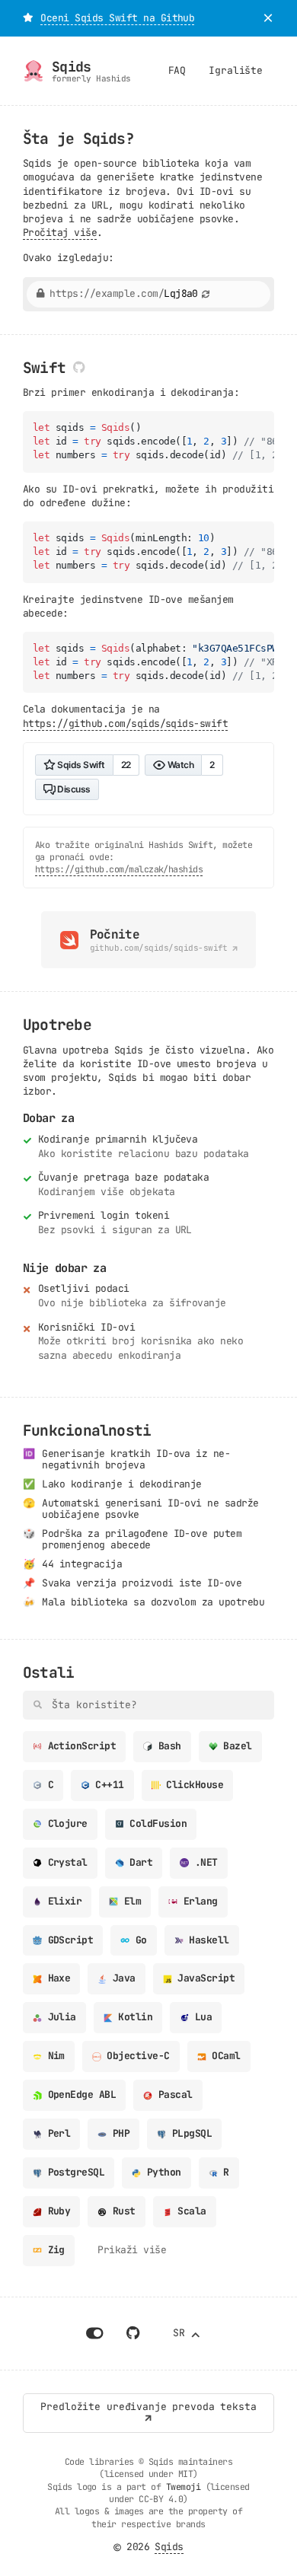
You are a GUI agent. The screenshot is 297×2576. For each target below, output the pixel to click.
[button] (28, 18)
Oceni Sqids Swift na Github (117, 18)
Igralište (236, 70)
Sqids (169, 2547)
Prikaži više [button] (132, 2250)
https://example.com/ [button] (124, 294)
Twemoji (183, 2487)
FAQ (177, 70)
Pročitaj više (60, 233)
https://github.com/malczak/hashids (119, 869)
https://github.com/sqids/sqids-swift (125, 724)
